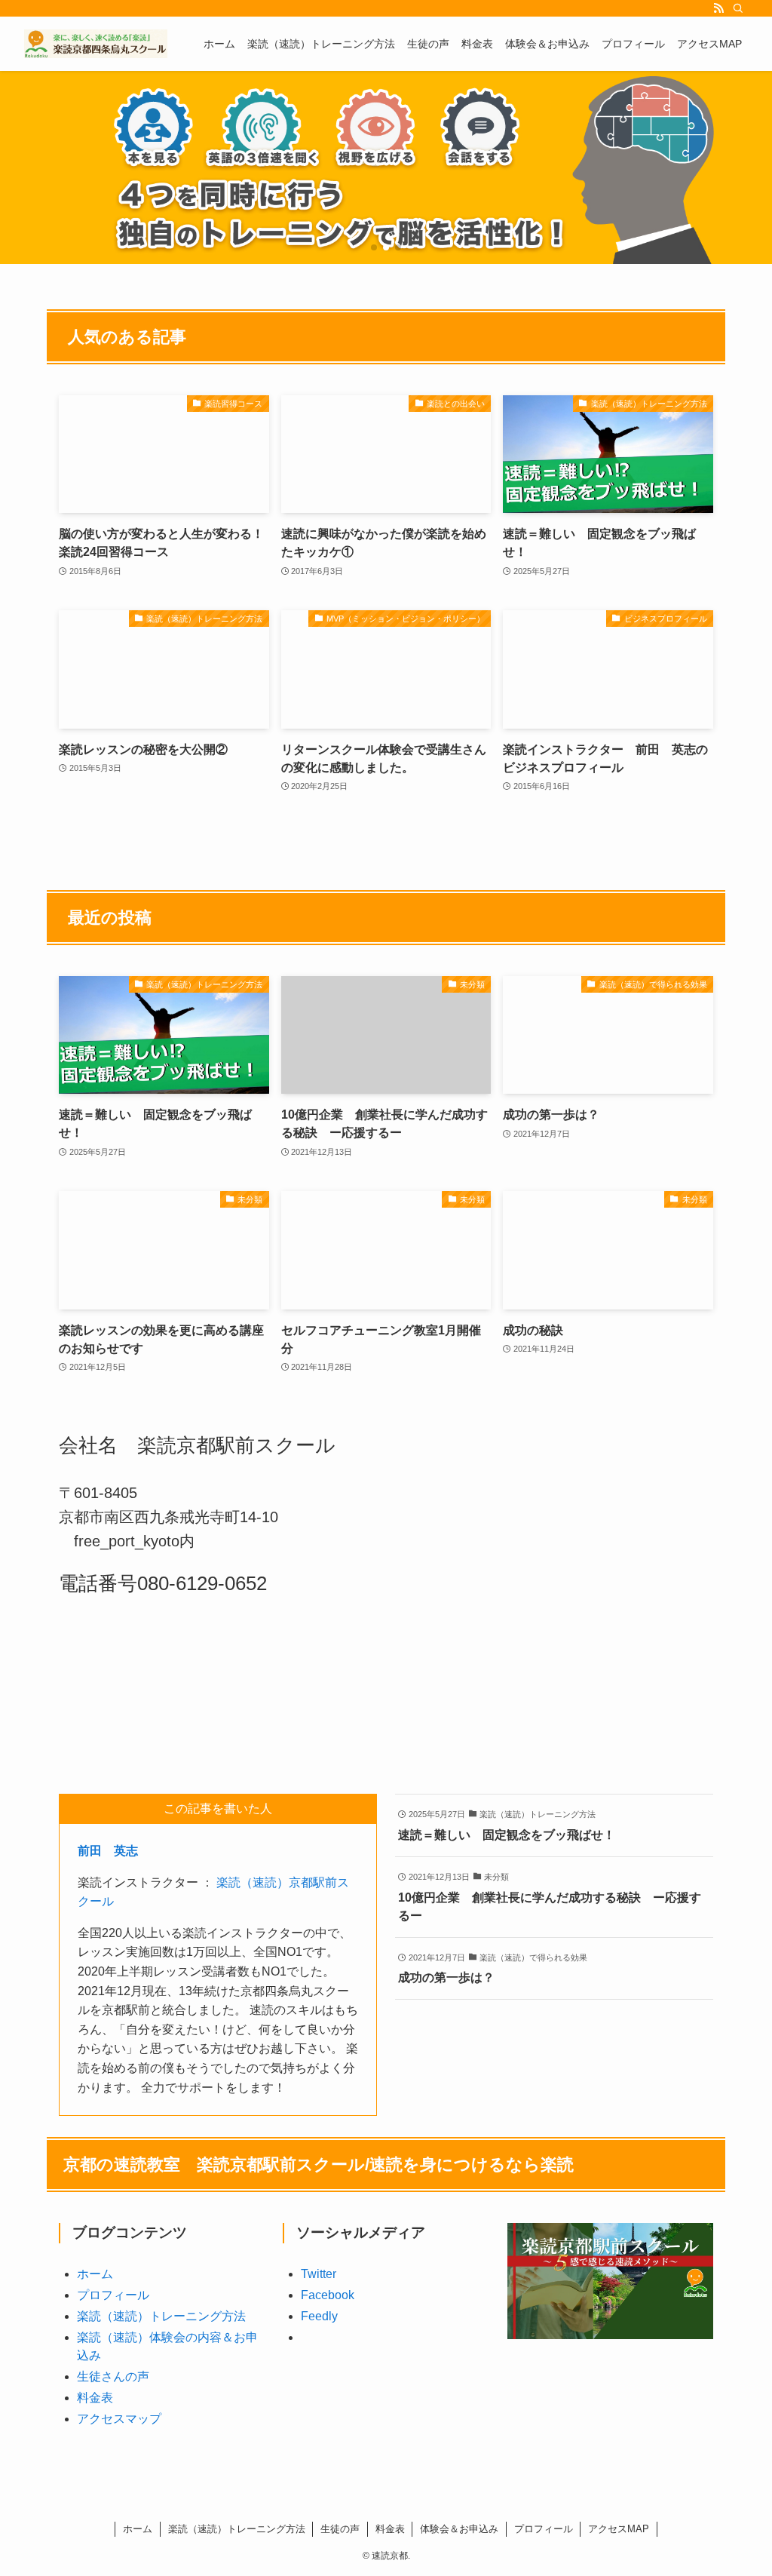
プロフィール (113, 2295)
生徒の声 (340, 2529)
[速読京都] (96, 44)
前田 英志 (108, 1851)
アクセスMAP (619, 2529)
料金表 (95, 2398)
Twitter (319, 2274)
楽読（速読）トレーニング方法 (161, 2316)
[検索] (738, 8)
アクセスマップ (119, 2419)
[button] (374, 247)
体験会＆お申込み (459, 2529)
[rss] (718, 8)
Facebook (328, 2295)
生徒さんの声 (113, 2376)
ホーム (95, 2274)
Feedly (319, 2316)
